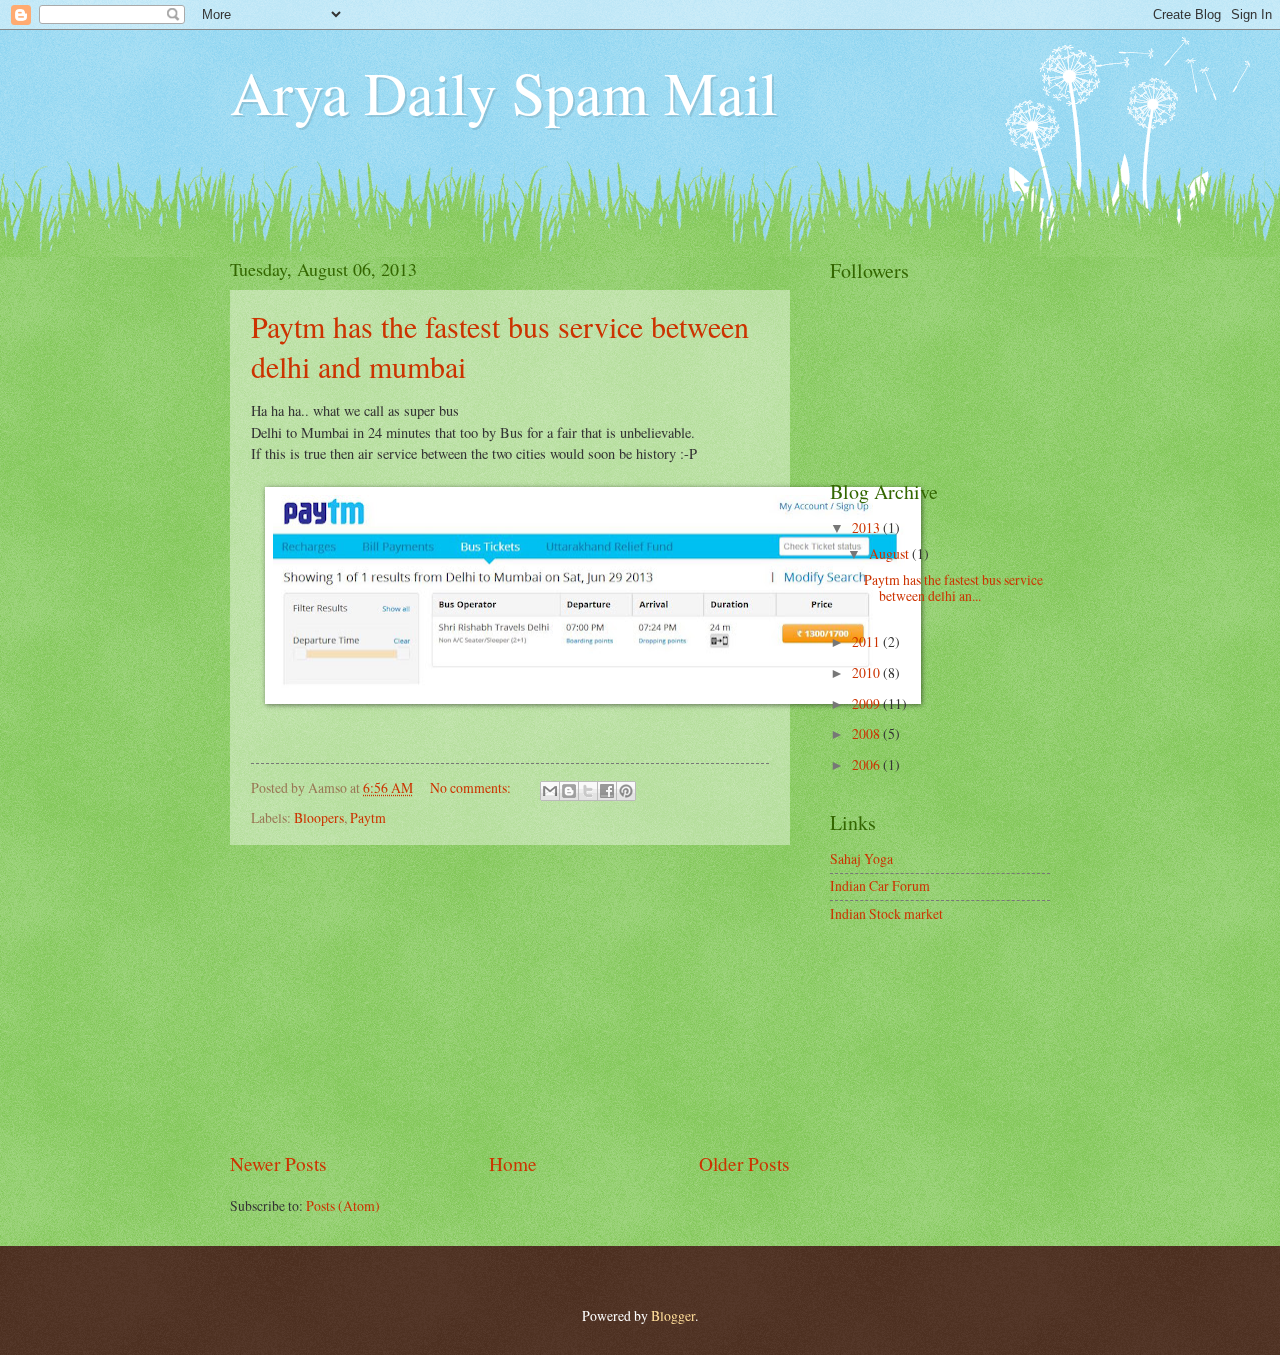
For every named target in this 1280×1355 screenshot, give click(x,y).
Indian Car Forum (880, 885)
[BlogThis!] (569, 791)
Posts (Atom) (343, 1205)
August (890, 553)
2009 (867, 703)
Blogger (673, 1315)
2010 (867, 672)
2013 (867, 527)
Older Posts (744, 1163)
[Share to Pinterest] (626, 791)
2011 (867, 641)
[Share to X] (588, 791)
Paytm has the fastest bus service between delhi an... (953, 588)
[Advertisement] (510, 997)
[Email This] (550, 791)
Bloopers (319, 817)
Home (513, 1163)
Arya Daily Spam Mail (504, 92)
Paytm (368, 817)
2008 (867, 733)
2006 (867, 764)
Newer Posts (278, 1163)
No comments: (472, 787)
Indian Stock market (886, 913)
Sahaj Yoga (861, 858)
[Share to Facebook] (607, 791)
